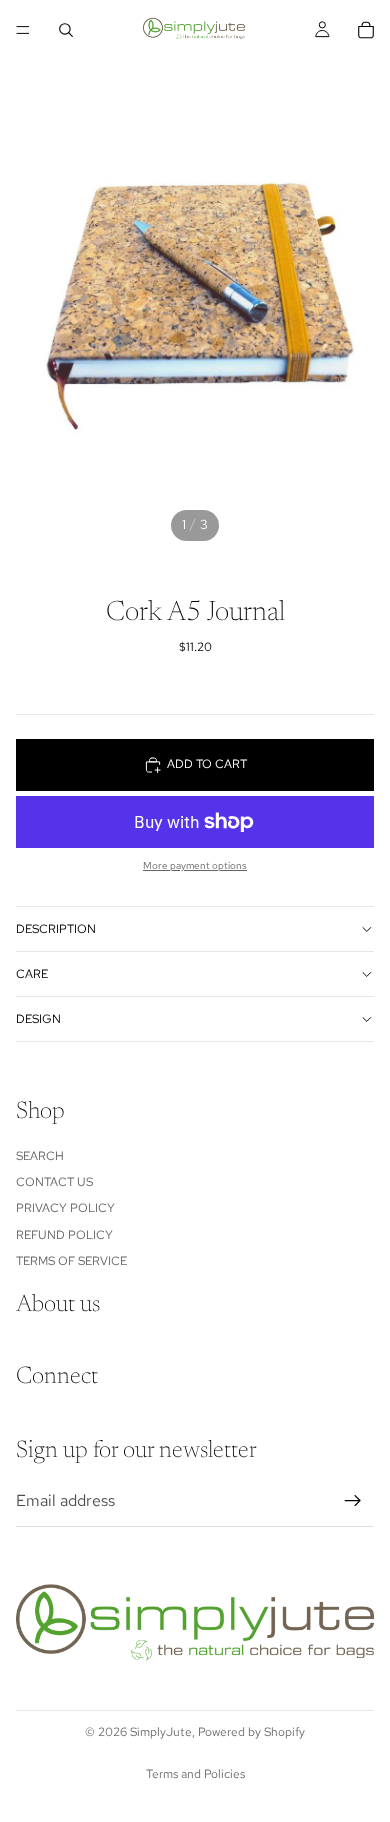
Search (40, 1155)
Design (38, 1019)
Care (32, 974)
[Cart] (366, 30)
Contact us (54, 1182)
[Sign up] (353, 1501)
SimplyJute (161, 1732)
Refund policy (64, 1234)
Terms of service (71, 1261)
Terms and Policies (195, 1774)
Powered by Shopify (251, 1732)
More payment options (195, 865)
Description (56, 929)
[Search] (66, 30)
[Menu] (23, 30)
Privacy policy (65, 1208)
